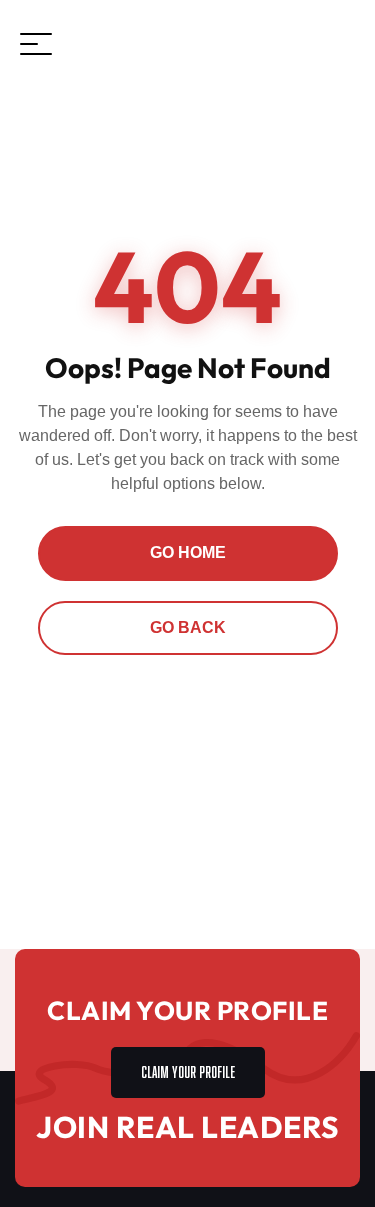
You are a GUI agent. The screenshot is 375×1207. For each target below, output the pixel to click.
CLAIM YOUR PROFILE (188, 1069)
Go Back (188, 627)
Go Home (188, 552)
